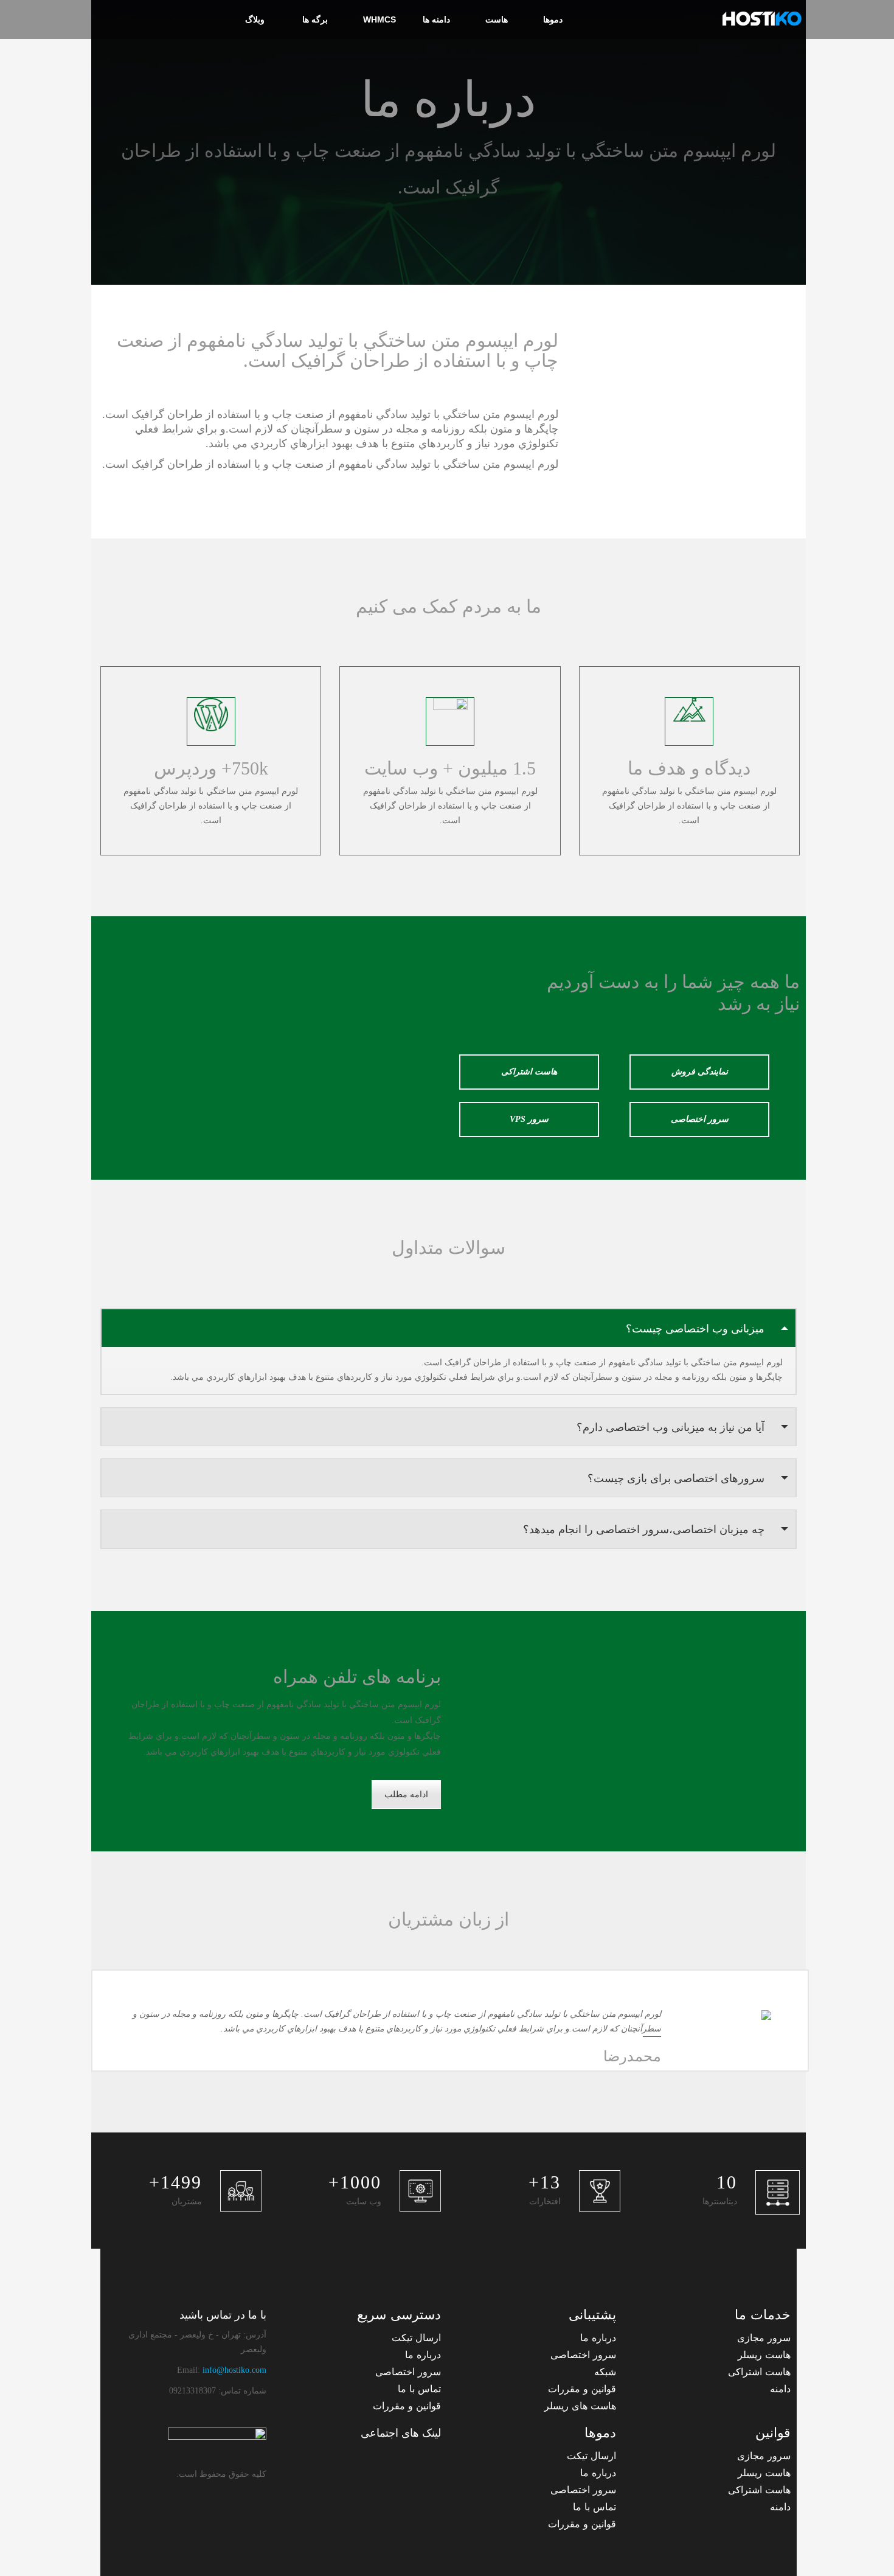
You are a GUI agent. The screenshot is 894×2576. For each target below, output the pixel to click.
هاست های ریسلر (580, 2406)
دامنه (780, 2389)
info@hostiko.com (234, 2370)
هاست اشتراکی (529, 1072)
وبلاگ (255, 19)
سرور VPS (529, 1119)
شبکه (605, 2372)
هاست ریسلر (764, 2355)
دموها (553, 19)
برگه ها (314, 19)
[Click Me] (429, 2459)
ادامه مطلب (406, 1794)
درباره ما (598, 2338)
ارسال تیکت (416, 2338)
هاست (497, 19)
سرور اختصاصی (700, 1119)
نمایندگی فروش (700, 1072)
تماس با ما (419, 2389)
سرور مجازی (764, 2338)
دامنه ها (436, 19)
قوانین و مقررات (582, 2389)
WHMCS (379, 19)
